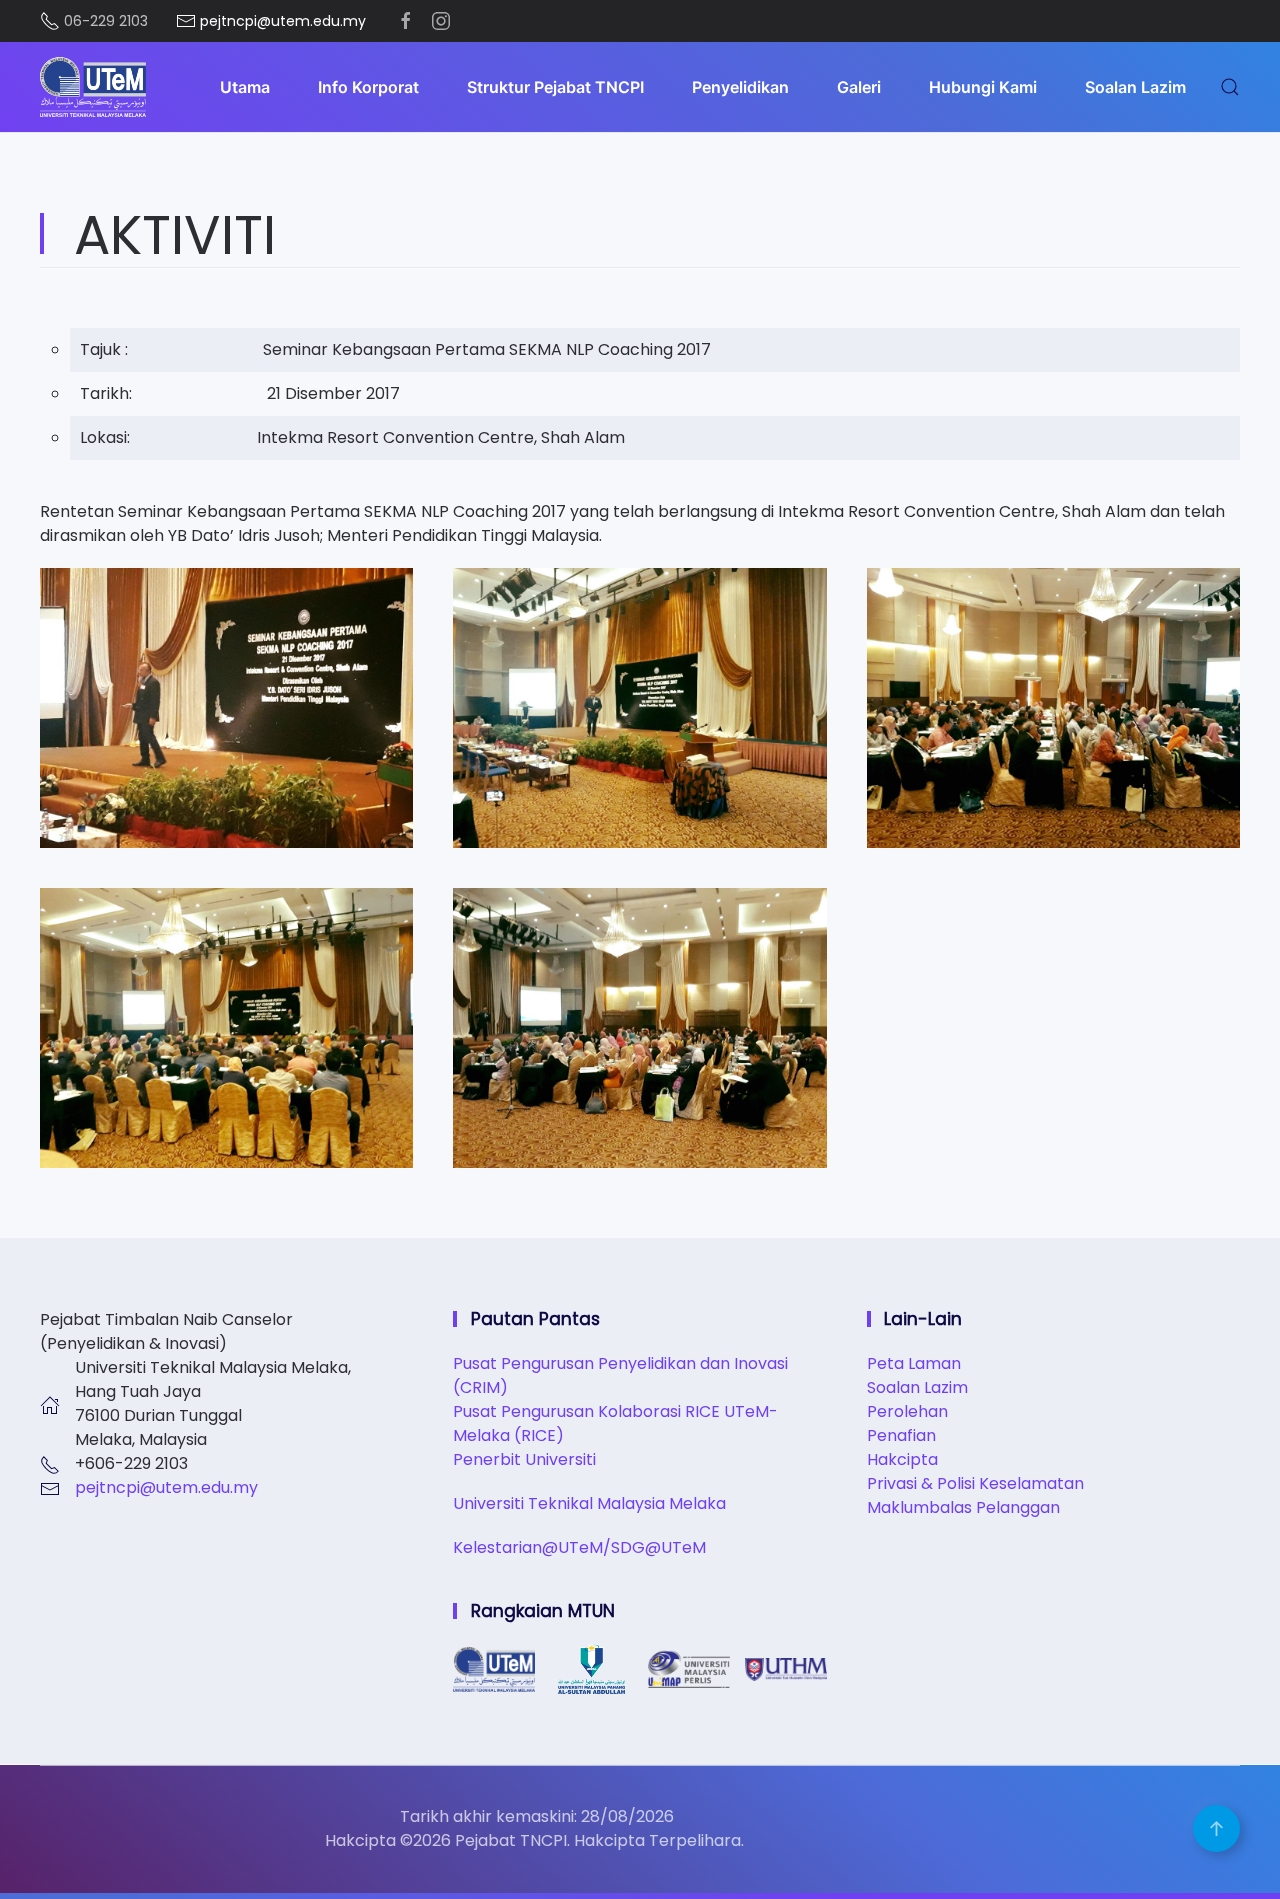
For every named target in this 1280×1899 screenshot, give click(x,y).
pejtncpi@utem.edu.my (166, 1487)
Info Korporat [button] (368, 87)
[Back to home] (93, 87)
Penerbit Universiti (524, 1459)
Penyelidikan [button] (740, 87)
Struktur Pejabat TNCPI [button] (555, 87)
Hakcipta (902, 1459)
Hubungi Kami (983, 87)
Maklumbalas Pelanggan (963, 1507)
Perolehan (907, 1411)
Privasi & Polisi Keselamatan (975, 1483)
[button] (1230, 87)
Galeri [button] (859, 87)
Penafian (901, 1435)
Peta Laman (914, 1363)
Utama (245, 87)
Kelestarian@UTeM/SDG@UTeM (579, 1547)
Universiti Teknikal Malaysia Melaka (589, 1503)
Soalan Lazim (1135, 87)
